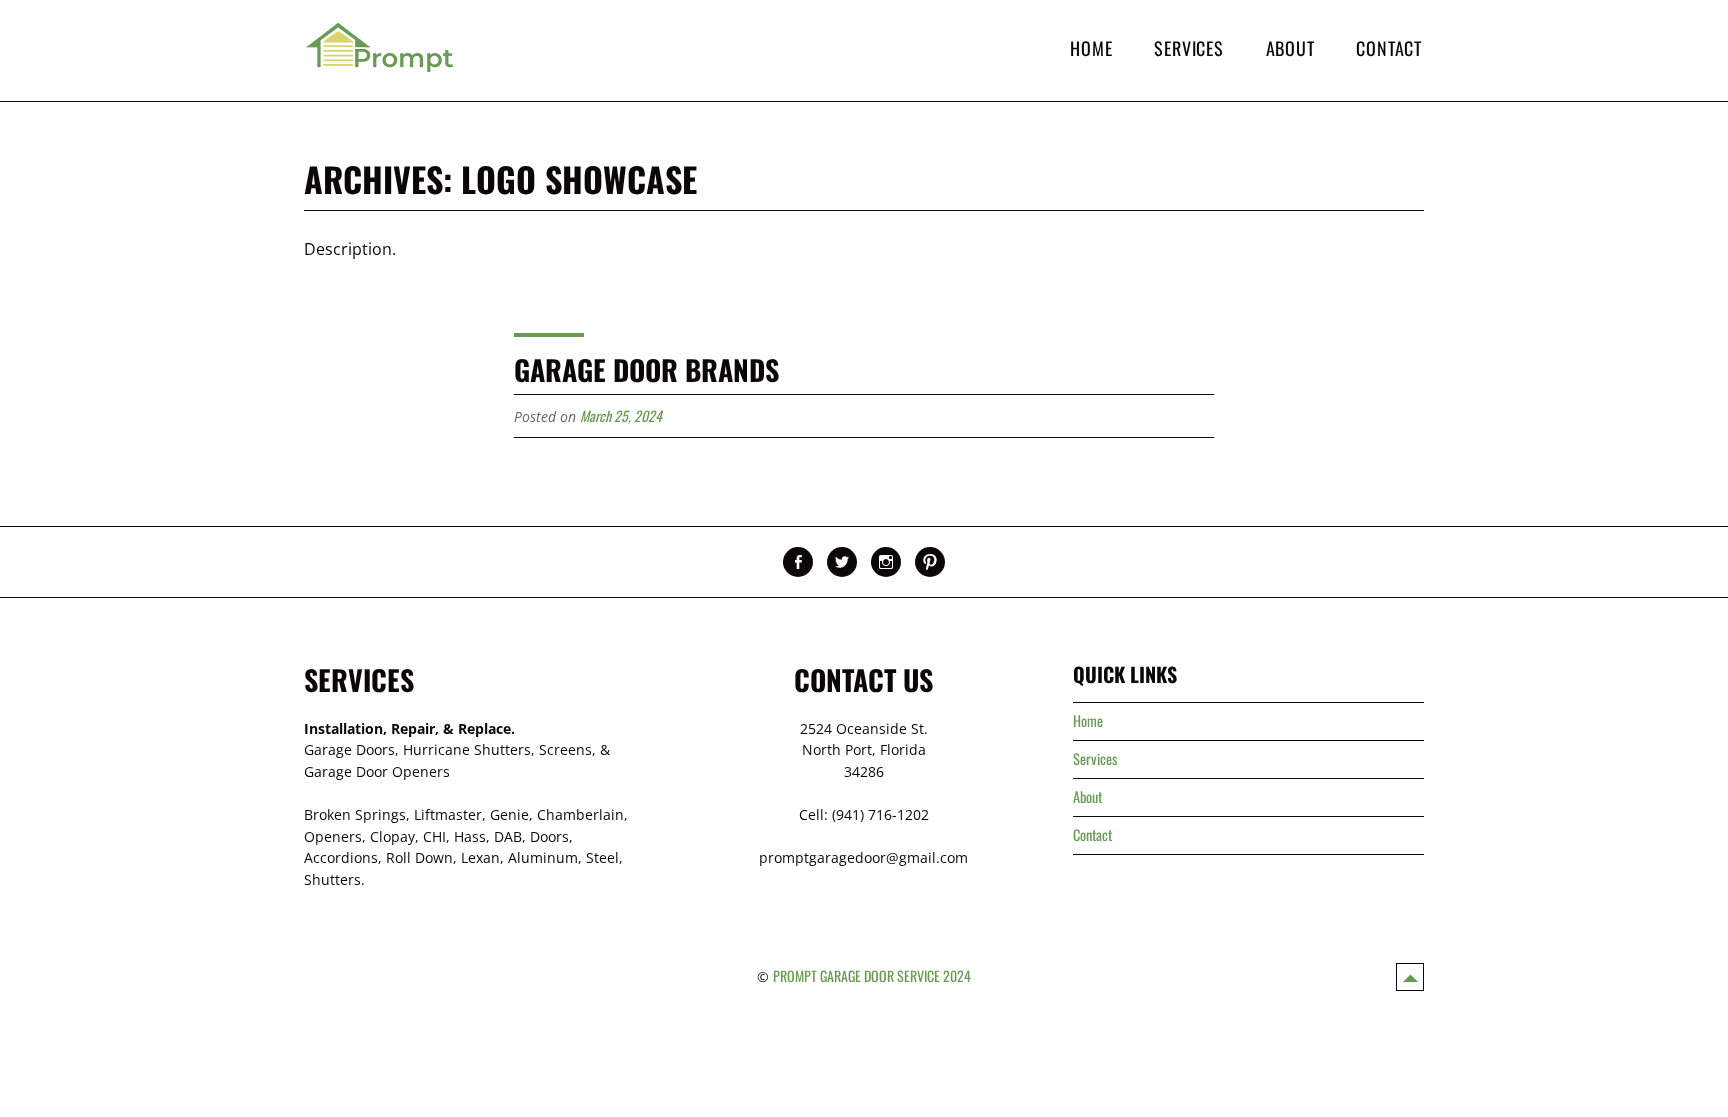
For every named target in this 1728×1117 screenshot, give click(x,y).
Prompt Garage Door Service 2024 (872, 975)
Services (1188, 48)
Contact (1389, 48)
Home (1091, 48)
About (1290, 48)
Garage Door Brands (646, 369)
